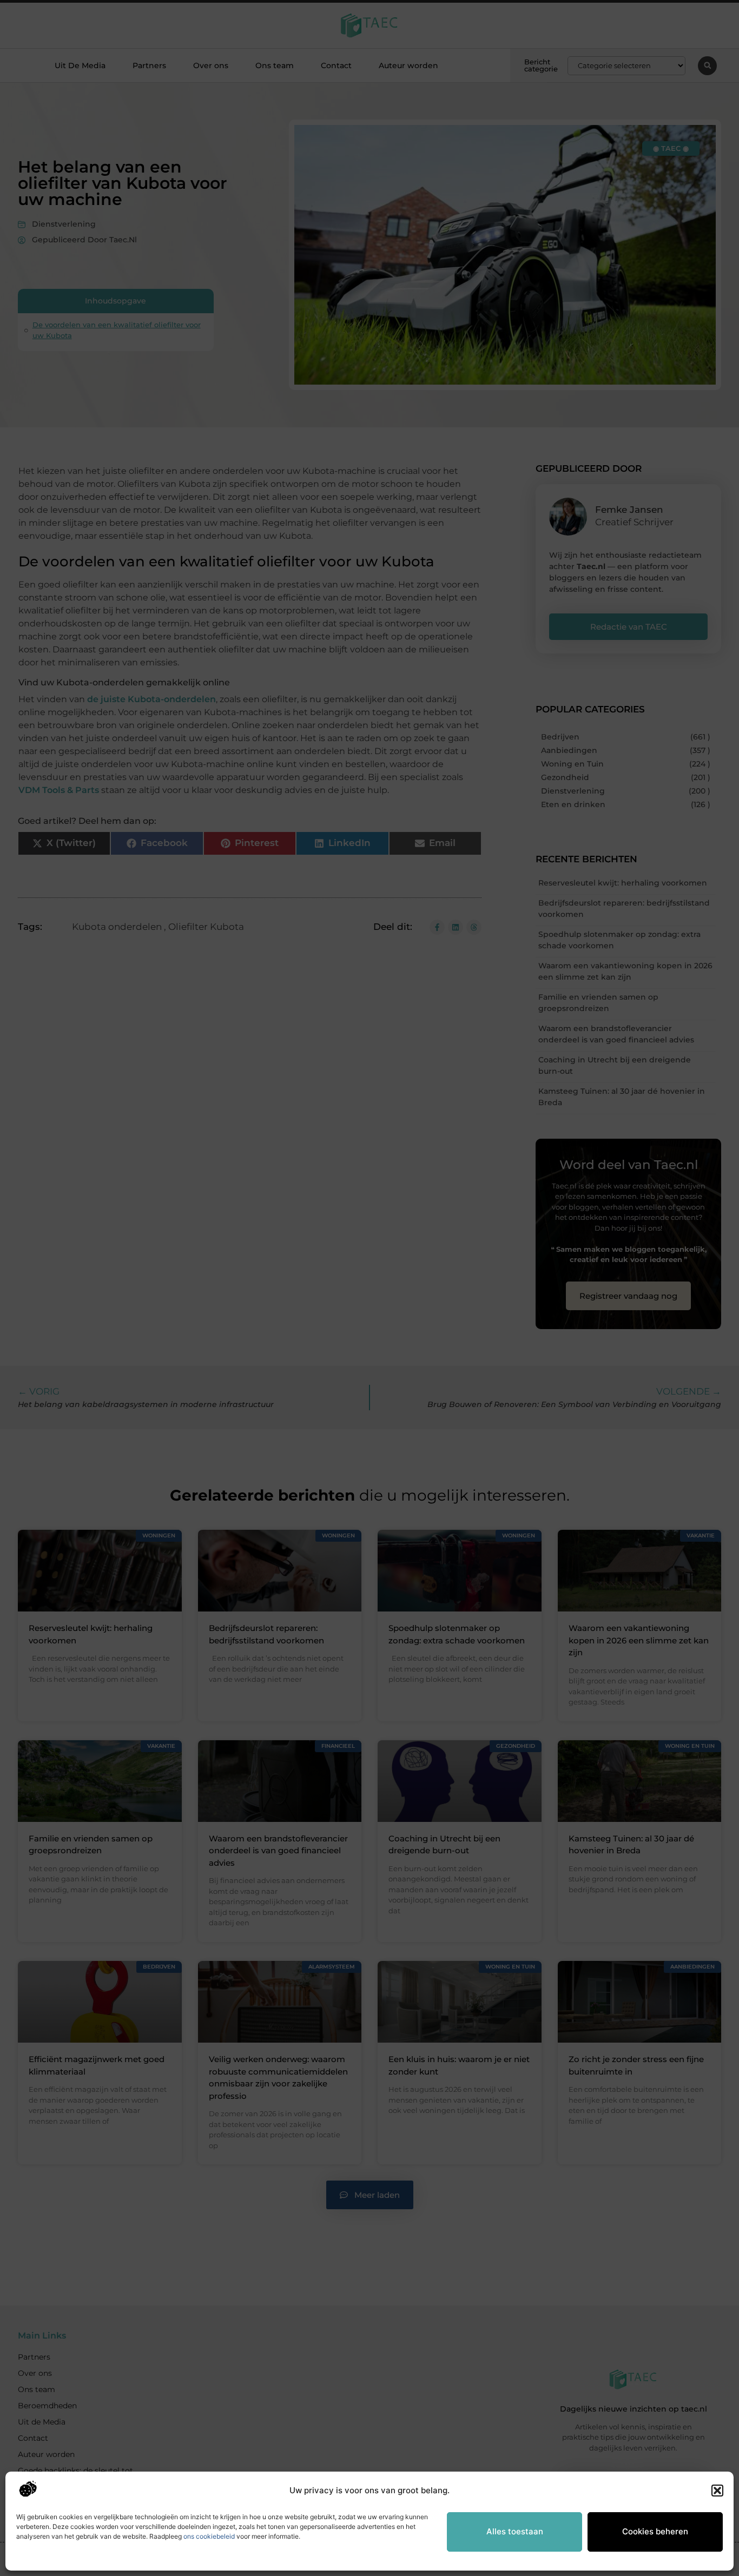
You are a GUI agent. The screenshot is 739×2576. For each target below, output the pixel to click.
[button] (717, 2491)
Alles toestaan (515, 2531)
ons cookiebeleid (209, 2536)
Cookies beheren (655, 2531)
